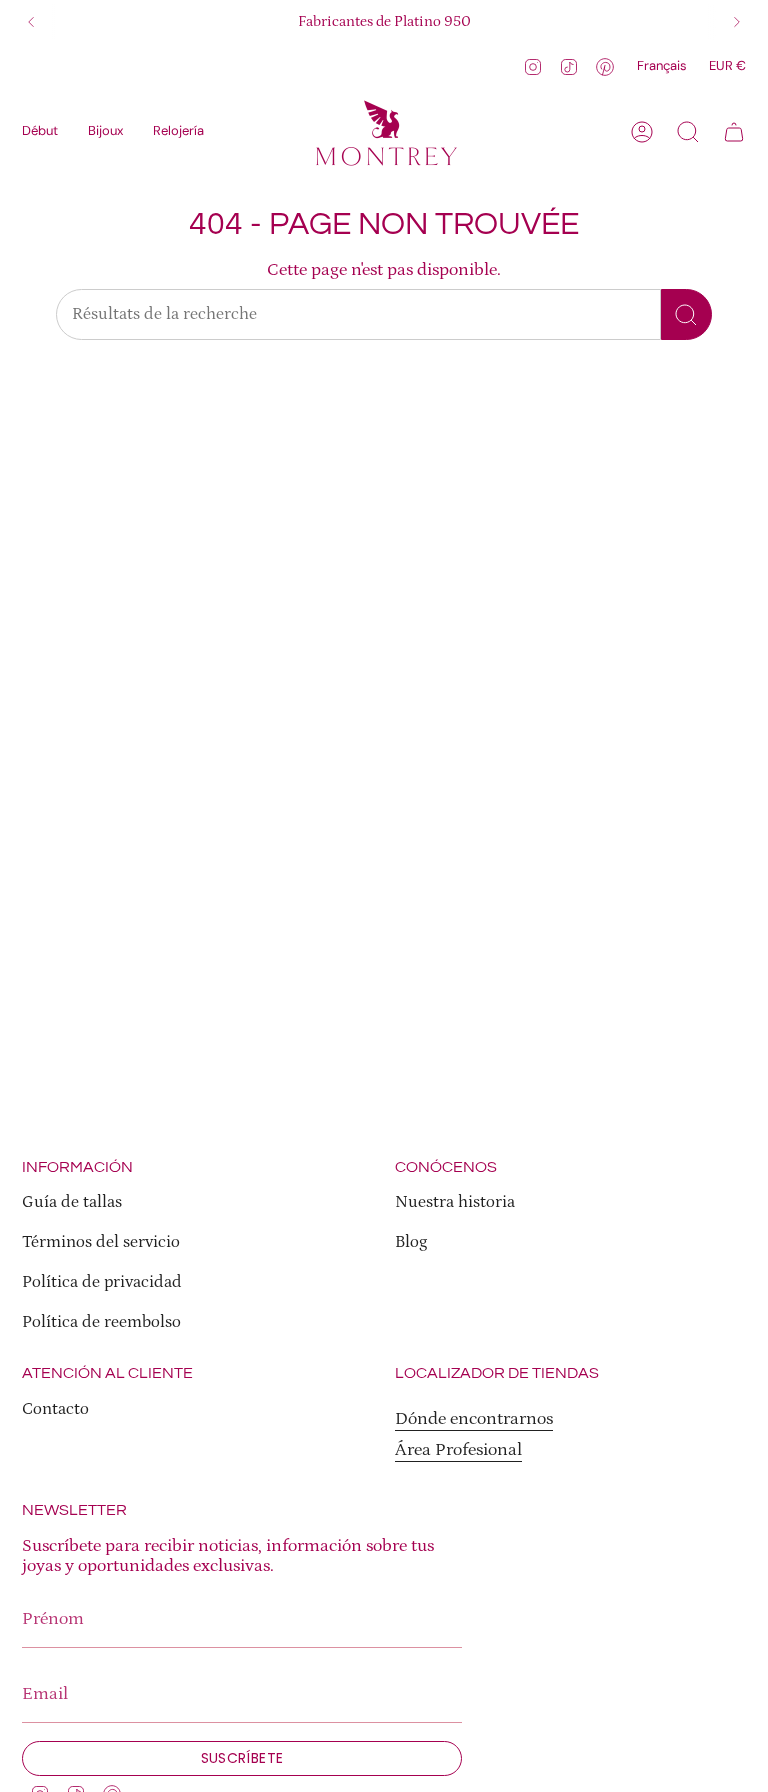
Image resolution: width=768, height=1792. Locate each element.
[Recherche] (686, 314)
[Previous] (31, 22)
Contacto (55, 1409)
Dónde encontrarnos (474, 1419)
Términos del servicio (101, 1242)
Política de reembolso (101, 1322)
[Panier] (734, 132)
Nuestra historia (455, 1202)
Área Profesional (458, 1450)
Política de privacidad (102, 1282)
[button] (105, 132)
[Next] (737, 22)
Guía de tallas (72, 1202)
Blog (411, 1242)
